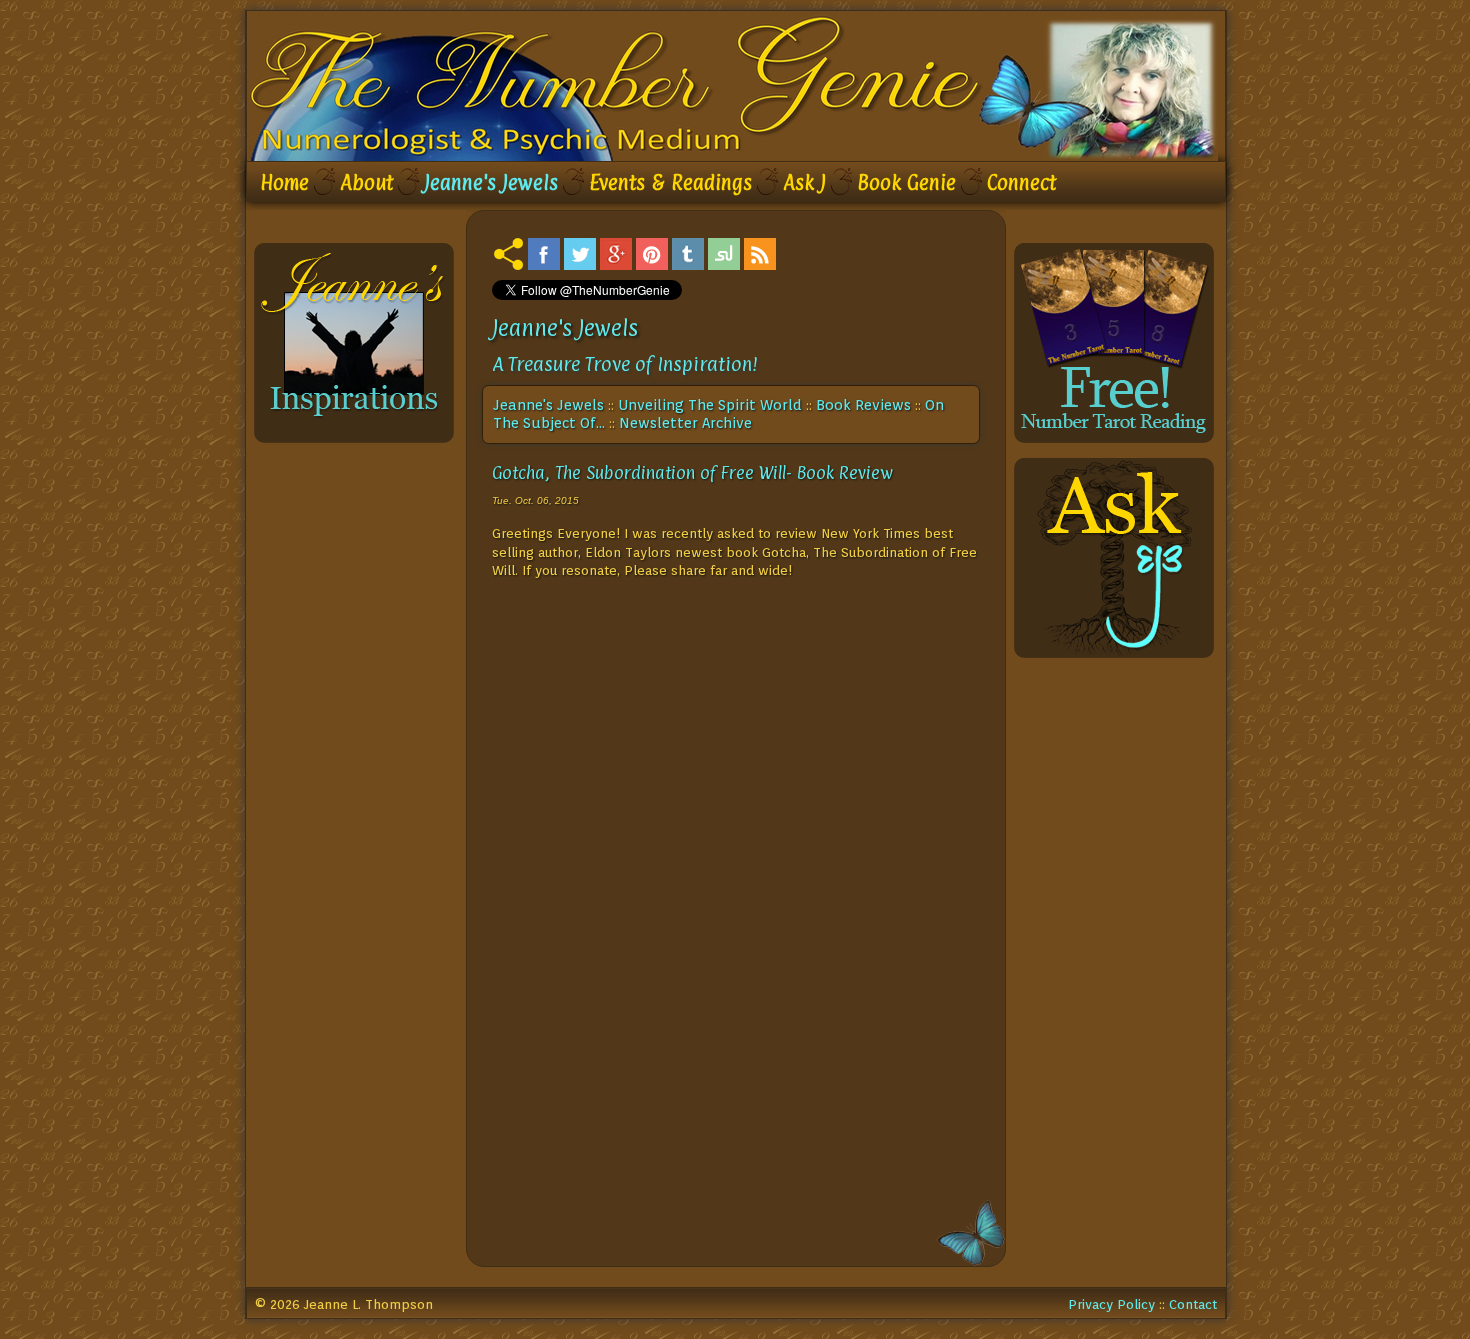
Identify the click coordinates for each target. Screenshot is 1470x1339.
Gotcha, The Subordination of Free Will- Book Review (692, 472)
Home (284, 183)
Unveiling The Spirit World (710, 404)
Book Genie (906, 183)
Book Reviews (863, 404)
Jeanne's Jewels (491, 183)
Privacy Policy (1111, 1304)
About (366, 183)
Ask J (804, 183)
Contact (1193, 1304)
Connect (1021, 183)
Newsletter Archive (685, 422)
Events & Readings (670, 183)
